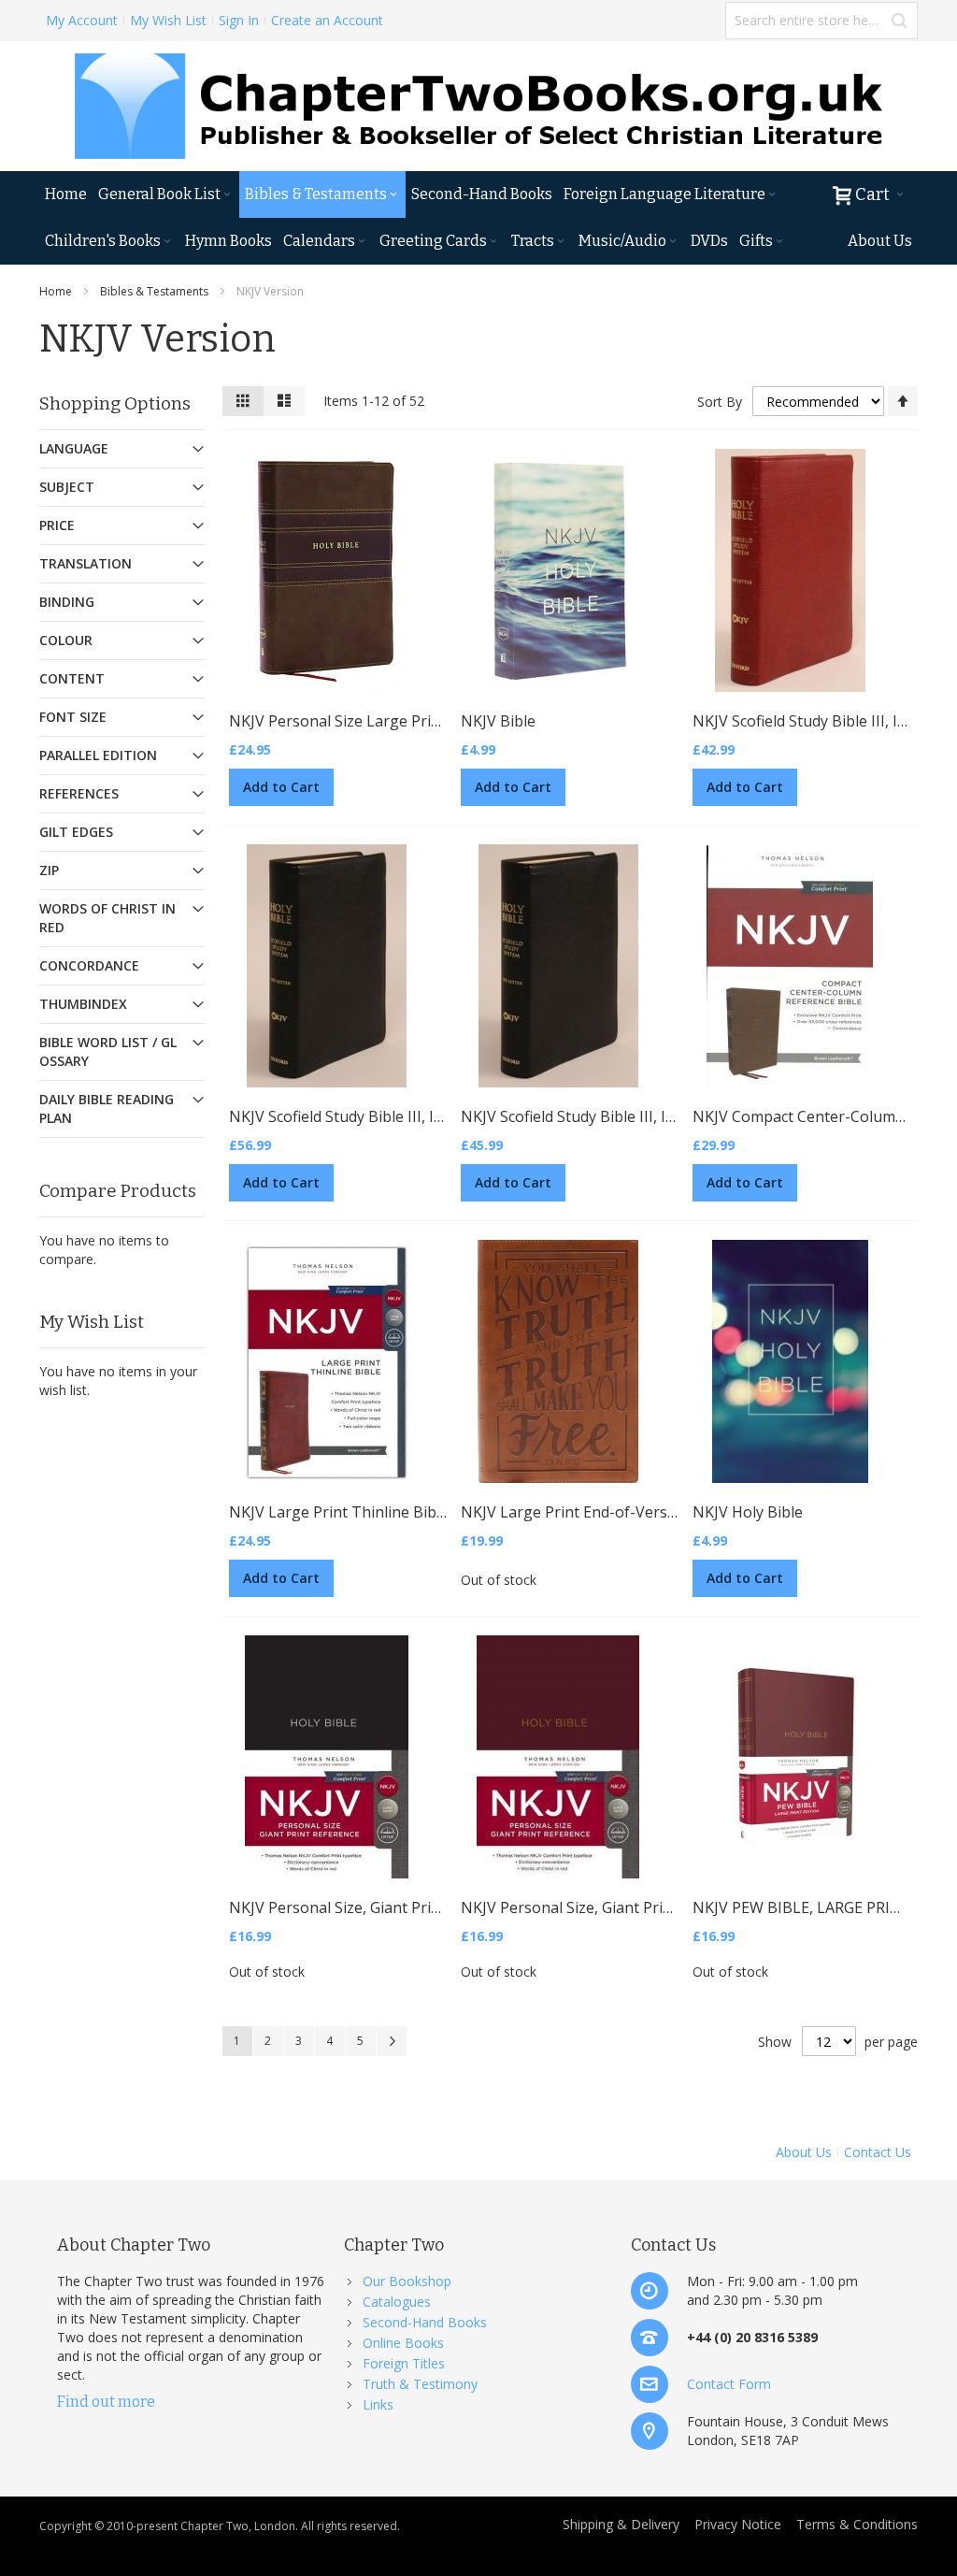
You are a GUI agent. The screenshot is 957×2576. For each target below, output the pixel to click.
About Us (804, 2152)
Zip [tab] (49, 870)
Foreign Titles (404, 2363)
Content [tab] (72, 678)
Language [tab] (74, 448)
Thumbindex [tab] (83, 1004)
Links (378, 2404)
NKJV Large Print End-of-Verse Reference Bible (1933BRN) (664, 1512)
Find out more (106, 2402)
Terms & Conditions (857, 2524)
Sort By (720, 402)
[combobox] (821, 21)
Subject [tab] (67, 487)
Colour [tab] (66, 640)
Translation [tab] (86, 563)
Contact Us (878, 2152)
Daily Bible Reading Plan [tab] (107, 1108)
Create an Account (327, 20)
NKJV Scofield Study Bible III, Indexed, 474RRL (386, 1116)
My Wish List (168, 20)
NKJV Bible (498, 721)
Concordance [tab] (89, 965)
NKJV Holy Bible (748, 1512)
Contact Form (729, 2384)
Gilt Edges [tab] (76, 832)
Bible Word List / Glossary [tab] (108, 1051)
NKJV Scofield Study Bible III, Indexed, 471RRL (618, 1116)
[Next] (392, 2041)
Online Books (403, 2343)
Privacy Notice (738, 2524)
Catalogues (397, 2302)
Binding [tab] (67, 602)
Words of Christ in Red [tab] (107, 918)
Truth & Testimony (420, 2384)
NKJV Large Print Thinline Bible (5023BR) (372, 1512)
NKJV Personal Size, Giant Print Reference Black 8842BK (424, 1907)
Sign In (239, 20)
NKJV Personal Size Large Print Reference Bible (394, 721)
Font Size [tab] (73, 717)
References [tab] (79, 793)
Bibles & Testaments (154, 291)
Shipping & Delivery (621, 2524)
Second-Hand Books (425, 2322)
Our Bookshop (407, 2281)
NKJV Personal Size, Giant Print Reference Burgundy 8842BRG (677, 1907)
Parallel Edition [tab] (98, 755)
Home (56, 291)
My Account (82, 20)
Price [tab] (57, 525)
